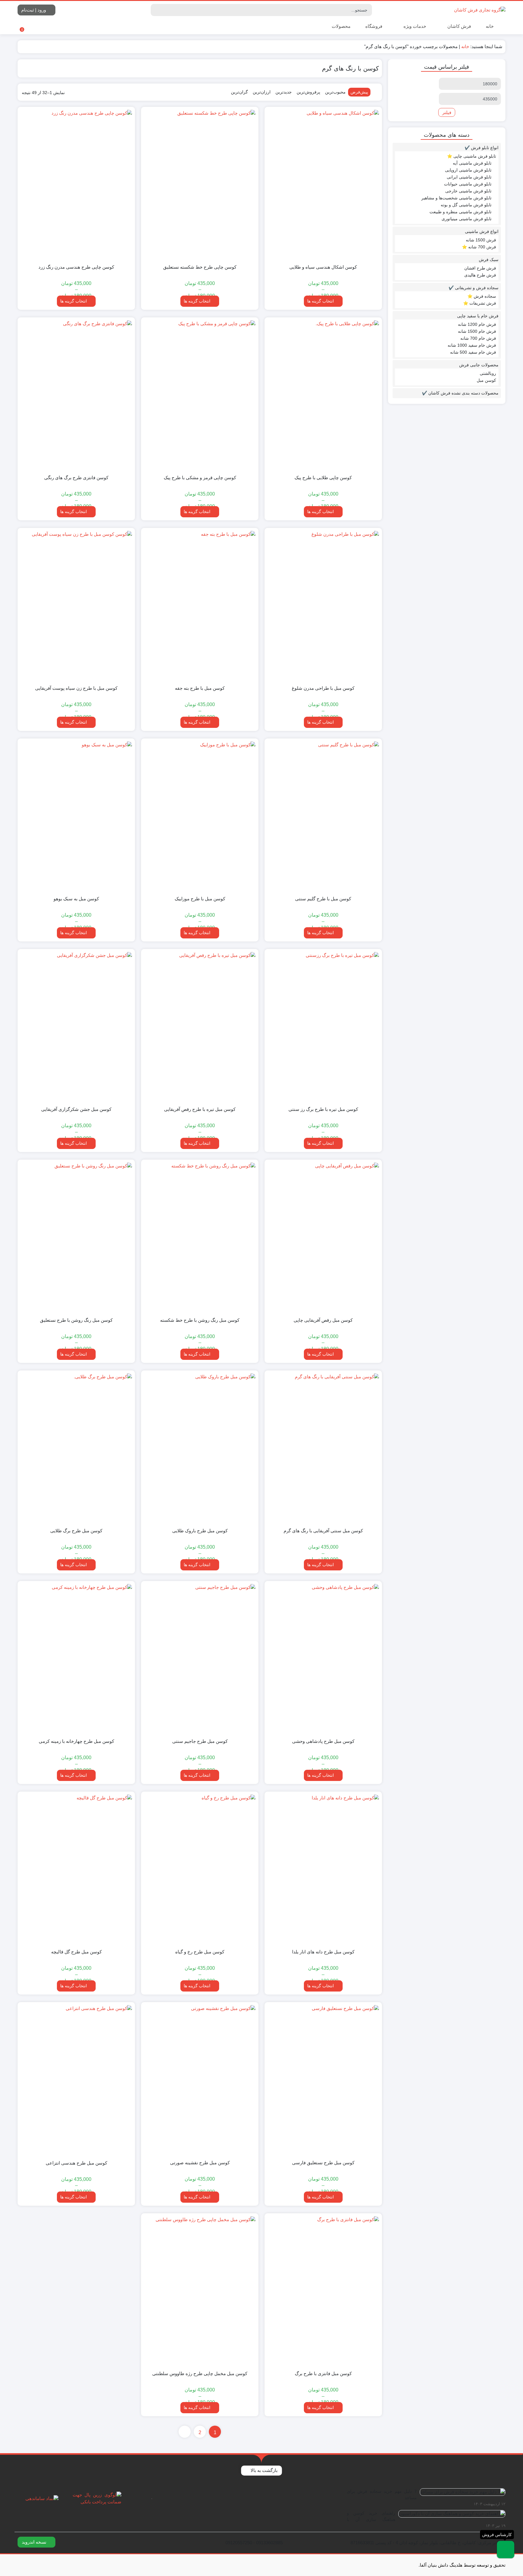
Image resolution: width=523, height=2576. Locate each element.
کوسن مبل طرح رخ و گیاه (200, 1952)
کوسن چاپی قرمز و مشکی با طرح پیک (200, 478)
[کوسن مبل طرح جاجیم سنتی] (200, 1659)
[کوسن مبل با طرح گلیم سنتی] (323, 816)
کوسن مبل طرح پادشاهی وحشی (323, 1741)
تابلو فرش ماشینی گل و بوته (466, 205)
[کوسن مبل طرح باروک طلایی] (200, 1448)
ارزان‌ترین (262, 92)
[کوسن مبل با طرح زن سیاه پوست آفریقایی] (76, 606)
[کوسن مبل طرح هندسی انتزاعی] (76, 2080)
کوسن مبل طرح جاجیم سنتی (200, 1741)
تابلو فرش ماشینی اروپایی (468, 170)
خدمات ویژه (414, 26)
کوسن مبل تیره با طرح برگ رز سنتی (323, 1109)
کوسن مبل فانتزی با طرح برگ (323, 2373)
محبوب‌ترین (335, 92)
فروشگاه (374, 26)
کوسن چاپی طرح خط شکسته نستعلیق (200, 267)
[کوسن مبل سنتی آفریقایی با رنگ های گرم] (323, 1448)
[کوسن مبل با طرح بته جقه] (200, 606)
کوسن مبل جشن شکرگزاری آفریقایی (76, 1109)
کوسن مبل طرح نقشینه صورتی (200, 2163)
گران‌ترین (239, 92)
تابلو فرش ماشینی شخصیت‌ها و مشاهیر (456, 198)
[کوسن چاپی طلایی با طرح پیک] (323, 395)
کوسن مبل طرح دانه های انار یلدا (323, 1952)
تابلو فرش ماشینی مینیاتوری (467, 219)
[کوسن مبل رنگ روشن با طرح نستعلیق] (76, 1237)
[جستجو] (156, 10)
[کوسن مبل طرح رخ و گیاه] (200, 1869)
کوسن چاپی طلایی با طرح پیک (323, 478)
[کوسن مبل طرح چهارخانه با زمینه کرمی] (76, 1659)
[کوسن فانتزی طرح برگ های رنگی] (76, 395)
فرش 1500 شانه (481, 240)
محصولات (340, 26)
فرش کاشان (459, 26)
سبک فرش (489, 260)
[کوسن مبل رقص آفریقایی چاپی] (323, 1237)
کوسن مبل (486, 380)
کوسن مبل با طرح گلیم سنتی (323, 899)
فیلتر (447, 112)
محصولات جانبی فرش (479, 365)
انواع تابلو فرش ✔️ (482, 148)
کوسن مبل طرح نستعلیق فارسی (323, 2163)
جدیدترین (284, 92)
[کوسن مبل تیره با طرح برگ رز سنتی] (323, 1027)
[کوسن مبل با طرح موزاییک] (200, 816)
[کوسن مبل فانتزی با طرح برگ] (323, 2291)
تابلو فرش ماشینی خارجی (468, 191)
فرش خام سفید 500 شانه (473, 352)
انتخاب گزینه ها (321, 301)
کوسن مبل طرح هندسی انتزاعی (76, 2163)
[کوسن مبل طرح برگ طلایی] (76, 1448)
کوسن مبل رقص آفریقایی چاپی (323, 1320)
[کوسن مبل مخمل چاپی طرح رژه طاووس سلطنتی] (200, 2291)
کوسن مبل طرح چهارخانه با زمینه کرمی (76, 1741)
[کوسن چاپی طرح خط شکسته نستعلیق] (200, 185)
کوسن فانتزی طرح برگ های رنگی (76, 478)
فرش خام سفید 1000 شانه (472, 345)
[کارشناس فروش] (506, 2550)
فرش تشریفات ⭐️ (480, 303)
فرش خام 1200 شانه (477, 324)
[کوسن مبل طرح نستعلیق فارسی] (323, 2080)
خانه (490, 26)
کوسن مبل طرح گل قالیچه (76, 1952)
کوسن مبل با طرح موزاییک (200, 899)
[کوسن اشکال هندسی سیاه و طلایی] (323, 185)
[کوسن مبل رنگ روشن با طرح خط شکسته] (200, 1237)
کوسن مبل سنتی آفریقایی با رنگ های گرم (323, 1531)
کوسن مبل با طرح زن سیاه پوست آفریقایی (76, 688)
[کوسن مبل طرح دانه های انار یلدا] (323, 1869)
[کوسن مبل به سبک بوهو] (76, 816)
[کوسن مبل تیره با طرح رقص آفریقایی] (200, 1027)
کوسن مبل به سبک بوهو (76, 899)
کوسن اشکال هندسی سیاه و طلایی (323, 267)
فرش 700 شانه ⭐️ (479, 247)
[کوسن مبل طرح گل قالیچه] (76, 1869)
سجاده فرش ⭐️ (482, 296)
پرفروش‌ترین (308, 92)
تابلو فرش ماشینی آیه (472, 163)
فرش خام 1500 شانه (477, 331)
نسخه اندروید (35, 2542)
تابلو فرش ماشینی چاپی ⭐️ (472, 156)
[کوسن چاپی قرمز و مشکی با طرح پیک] (200, 395)
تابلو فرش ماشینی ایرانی (469, 177)
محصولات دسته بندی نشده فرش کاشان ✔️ (460, 393)
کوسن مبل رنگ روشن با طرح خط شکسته (200, 1320)
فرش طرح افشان (480, 268)
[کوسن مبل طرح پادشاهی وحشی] (323, 1659)
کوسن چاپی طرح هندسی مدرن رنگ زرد (76, 267)
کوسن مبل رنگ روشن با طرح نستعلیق (76, 1320)
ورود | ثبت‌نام (34, 10)
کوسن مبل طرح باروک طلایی (200, 1531)
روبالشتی (488, 373)
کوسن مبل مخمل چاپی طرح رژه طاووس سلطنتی (200, 2373)
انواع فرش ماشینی (482, 231)
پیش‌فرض (359, 92)
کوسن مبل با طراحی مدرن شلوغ (323, 688)
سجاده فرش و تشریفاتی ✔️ (474, 288)
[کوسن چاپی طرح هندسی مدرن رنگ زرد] (76, 185)
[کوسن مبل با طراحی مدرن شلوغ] (323, 606)
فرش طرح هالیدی (480, 275)
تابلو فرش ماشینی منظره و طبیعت (461, 212)
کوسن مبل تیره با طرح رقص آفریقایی (200, 1109)
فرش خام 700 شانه (478, 338)
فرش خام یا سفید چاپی (478, 316)
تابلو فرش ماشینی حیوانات (468, 184)
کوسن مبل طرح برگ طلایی (76, 1531)
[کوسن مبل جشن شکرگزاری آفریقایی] (76, 1027)
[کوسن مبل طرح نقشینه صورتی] (200, 2080)
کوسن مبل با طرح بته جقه (200, 688)
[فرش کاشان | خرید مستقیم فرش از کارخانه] (480, 10)
